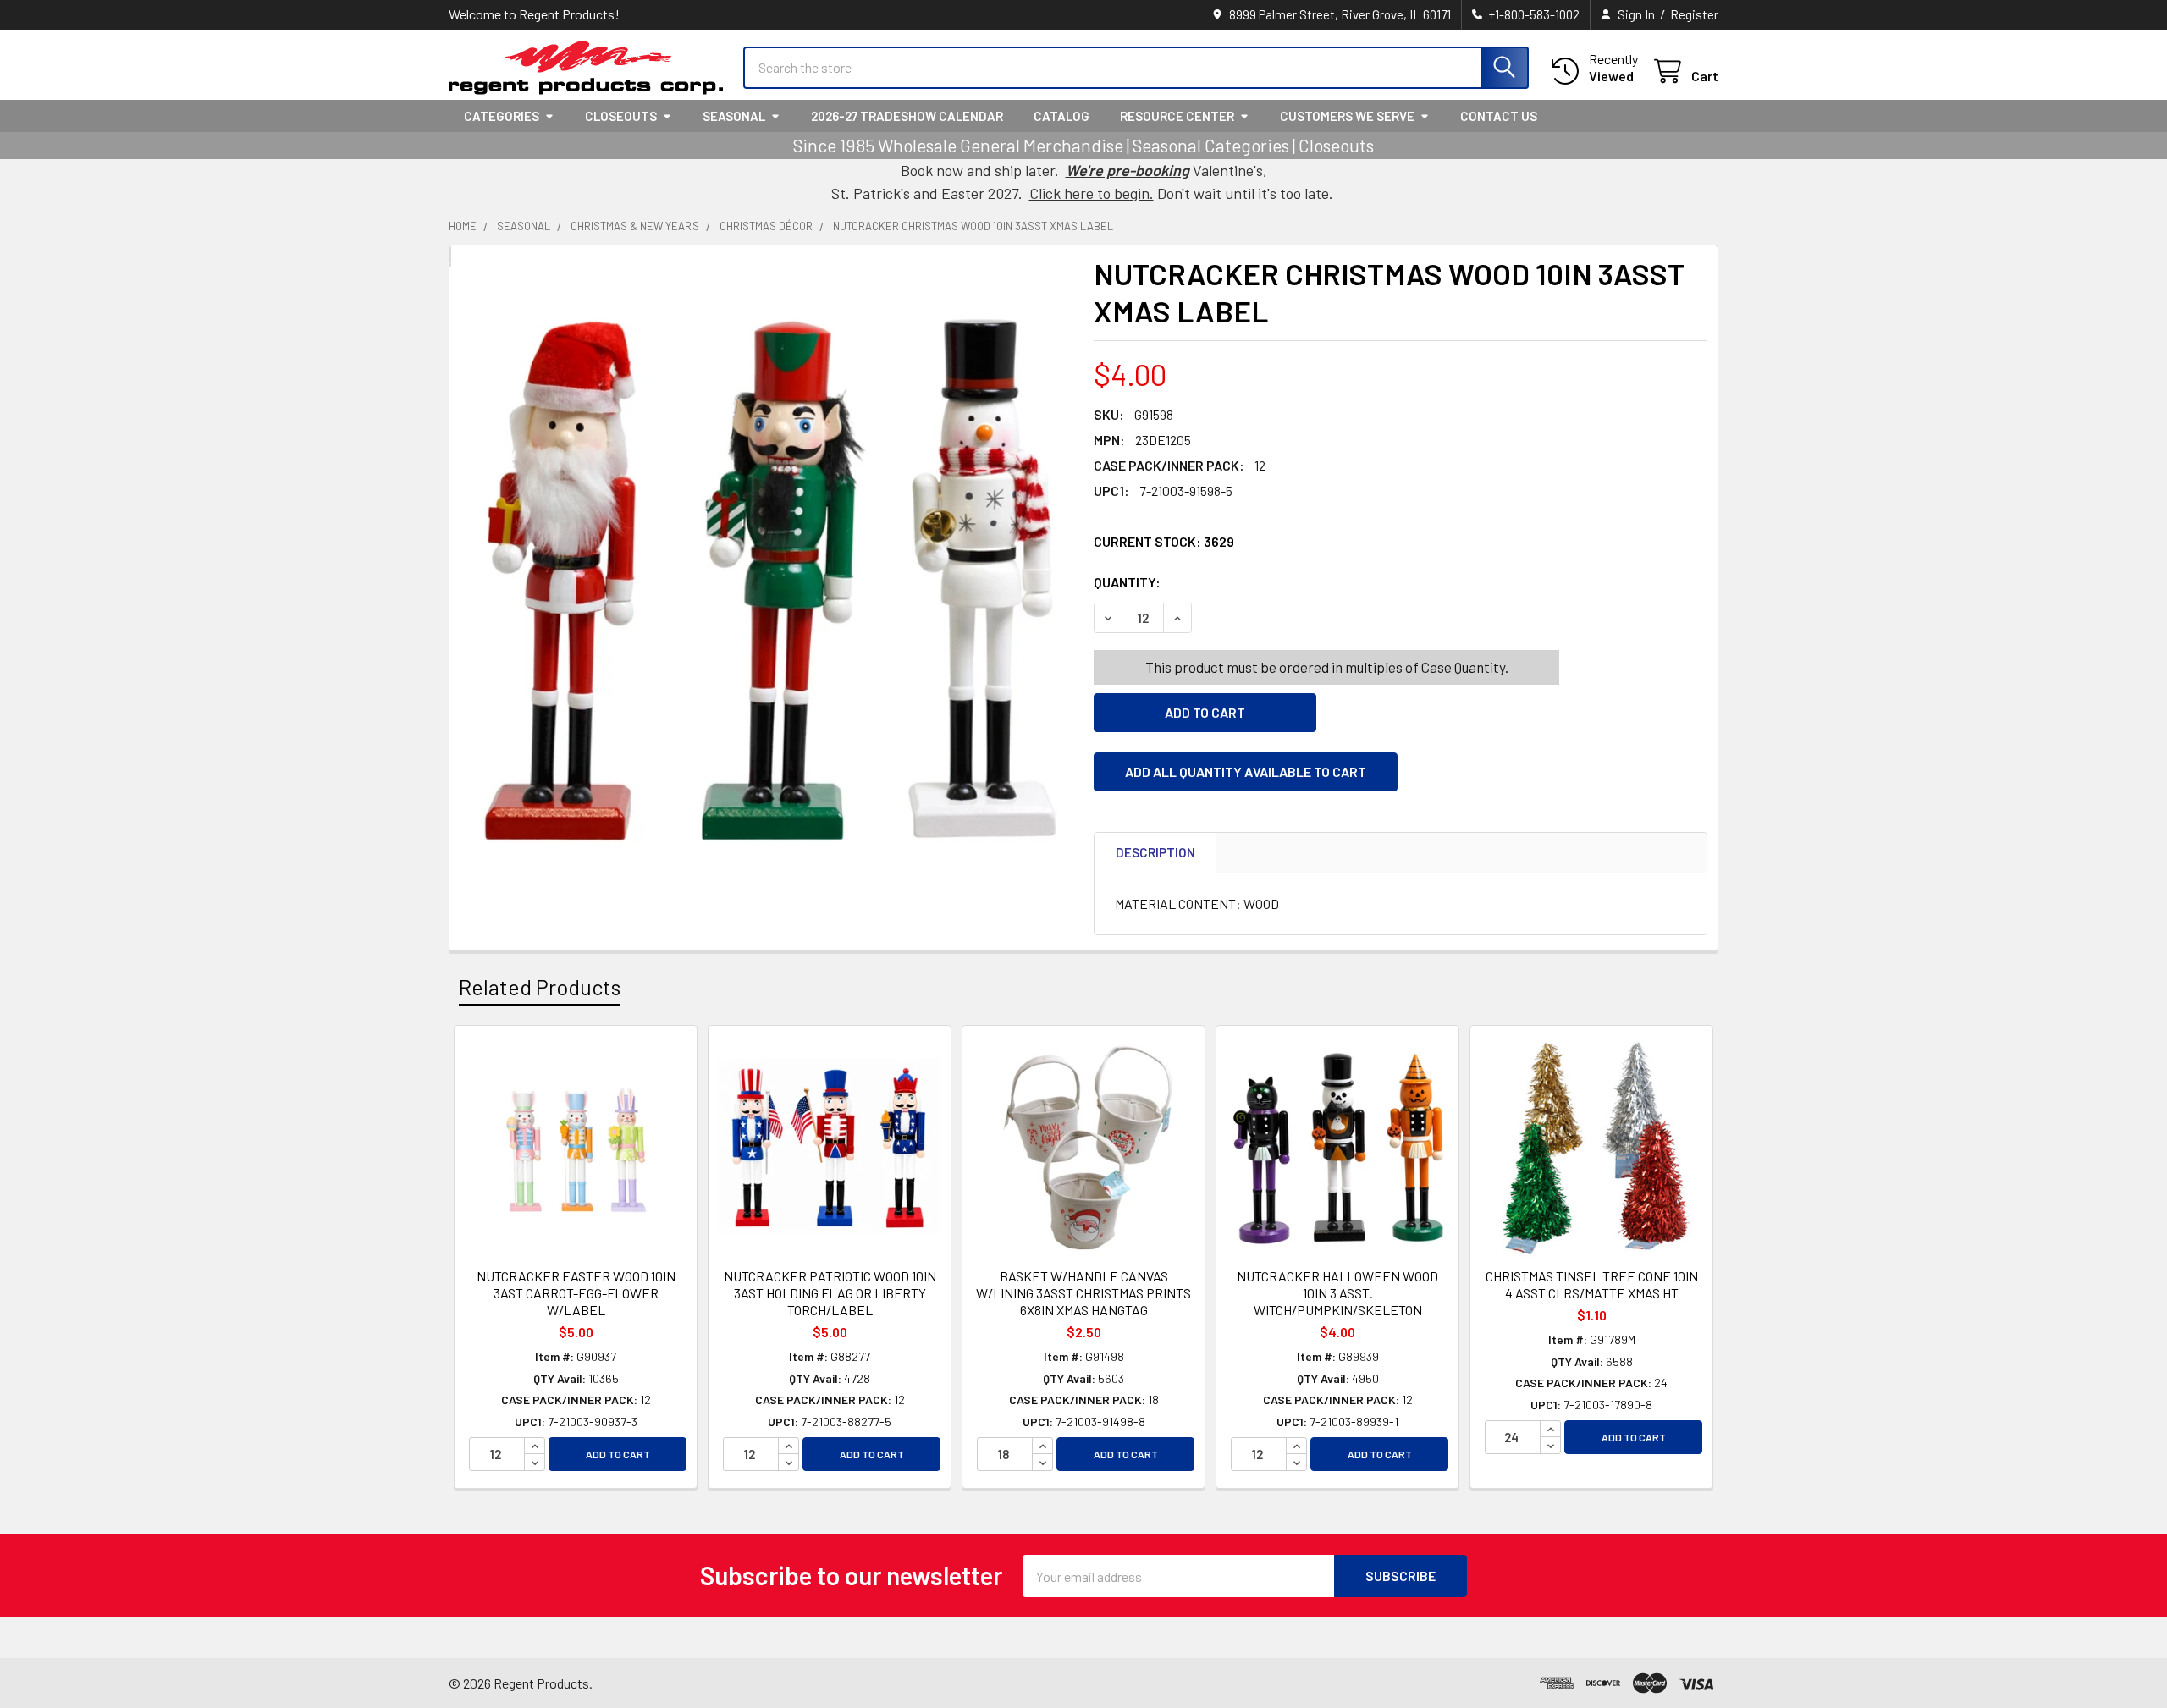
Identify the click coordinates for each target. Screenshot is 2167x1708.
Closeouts (621, 116)
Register (1694, 14)
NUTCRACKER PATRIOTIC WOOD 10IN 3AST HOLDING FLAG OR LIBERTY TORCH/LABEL (830, 1293)
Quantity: (1222, 582)
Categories (502, 116)
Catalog (1061, 116)
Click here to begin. (1092, 193)
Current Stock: (1164, 541)
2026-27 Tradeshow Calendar (907, 116)
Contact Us (1499, 116)
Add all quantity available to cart (1246, 771)
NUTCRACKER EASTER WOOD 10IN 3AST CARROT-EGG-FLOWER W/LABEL (576, 1293)
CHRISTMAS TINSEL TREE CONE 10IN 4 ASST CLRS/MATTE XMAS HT (1592, 1284)
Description (1155, 852)
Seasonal (734, 116)
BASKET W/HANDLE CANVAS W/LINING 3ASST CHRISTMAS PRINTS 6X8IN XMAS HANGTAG (1083, 1293)
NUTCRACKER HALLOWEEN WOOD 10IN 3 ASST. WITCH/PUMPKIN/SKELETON (1337, 1293)
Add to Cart (618, 1454)
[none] (766, 583)
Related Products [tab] (540, 987)
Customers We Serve (1347, 116)
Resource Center (1177, 116)
